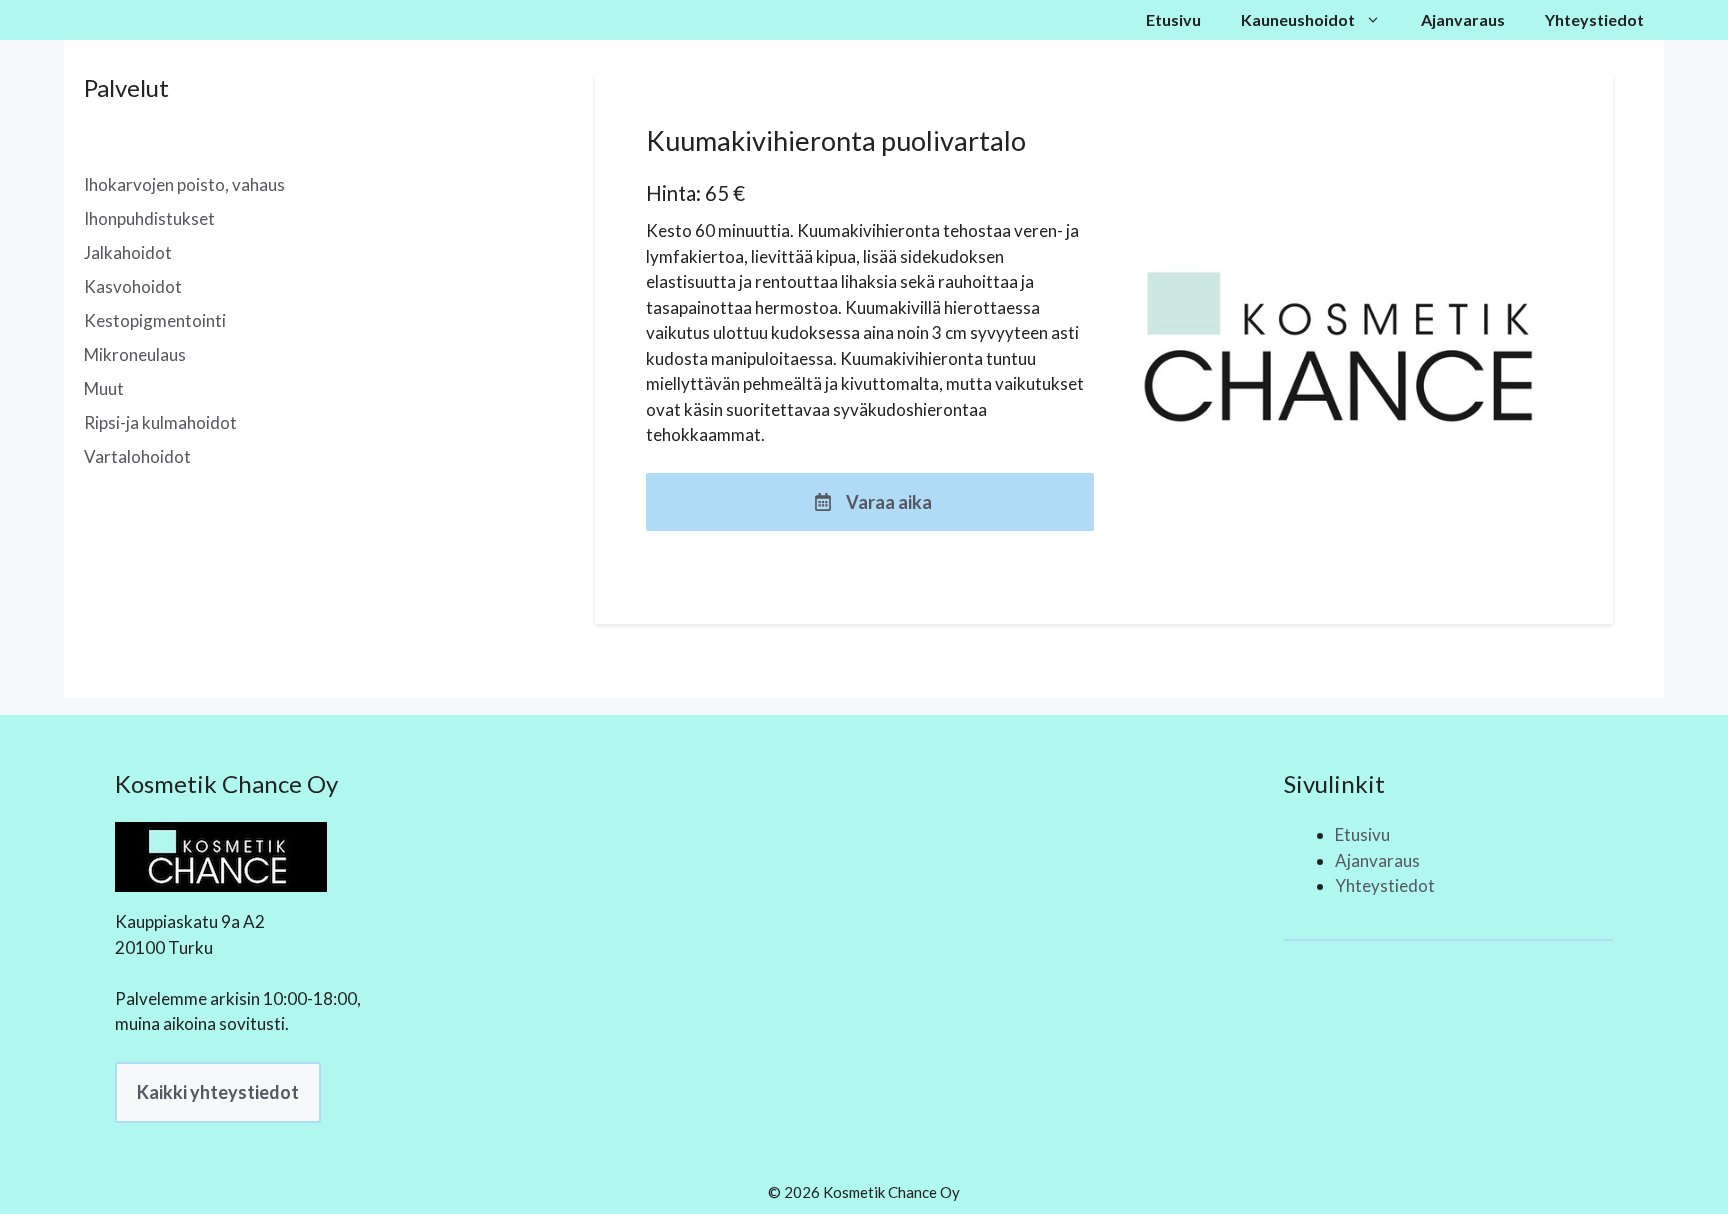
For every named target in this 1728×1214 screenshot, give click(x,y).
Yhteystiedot (1594, 19)
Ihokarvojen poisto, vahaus (184, 184)
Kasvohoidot (133, 286)
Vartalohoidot (137, 456)
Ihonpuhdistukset (149, 218)
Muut (104, 388)
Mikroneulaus (135, 354)
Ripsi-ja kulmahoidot (160, 422)
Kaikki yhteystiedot (218, 1092)
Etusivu (1173, 19)
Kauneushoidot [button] (1298, 19)
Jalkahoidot (128, 252)
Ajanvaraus (1463, 19)
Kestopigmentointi (155, 320)
